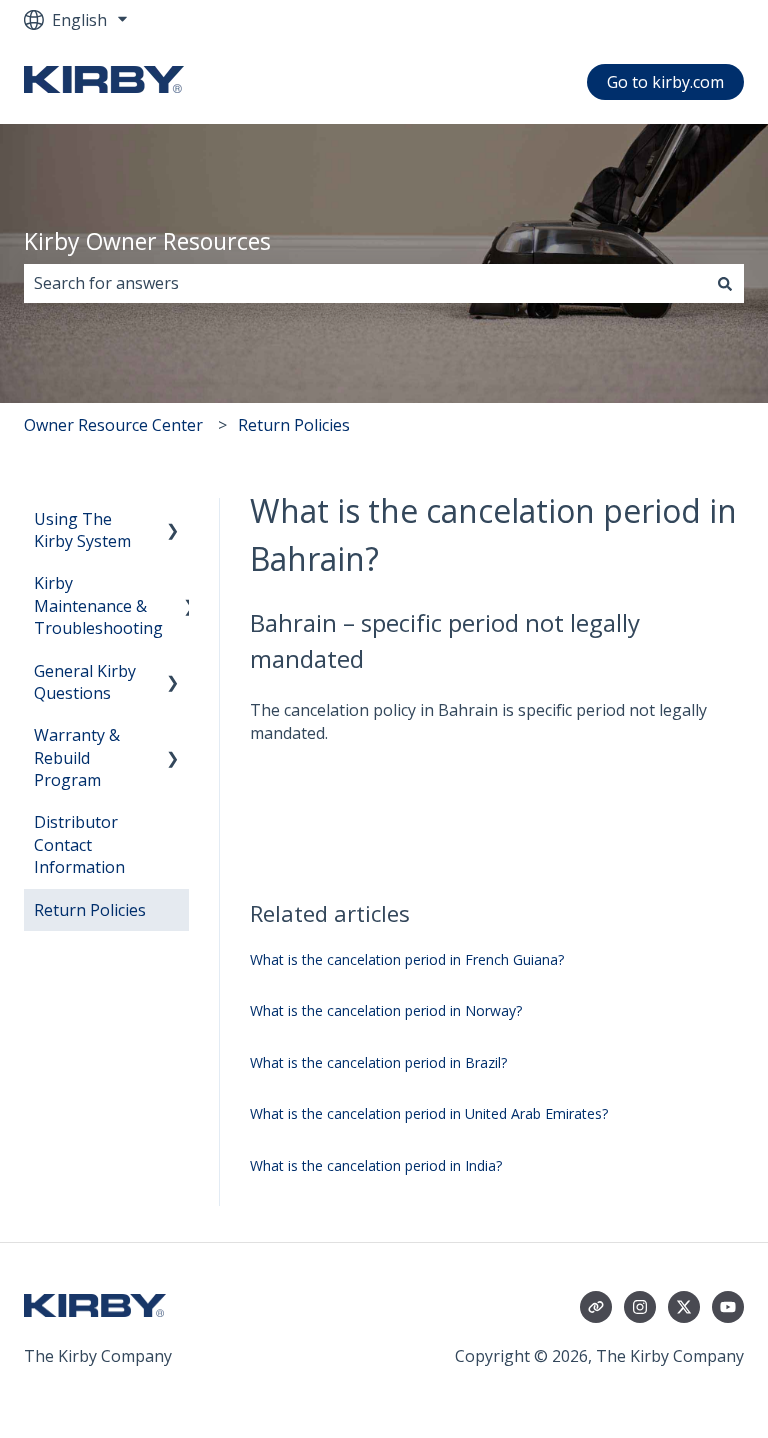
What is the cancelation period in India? (376, 1165)
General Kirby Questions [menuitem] (85, 682)
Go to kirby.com (665, 82)
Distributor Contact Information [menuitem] (79, 844)
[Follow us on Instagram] (640, 1307)
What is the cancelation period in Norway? (386, 1010)
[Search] (725, 283)
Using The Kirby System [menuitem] (82, 530)
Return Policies (294, 425)
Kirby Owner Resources (147, 241)
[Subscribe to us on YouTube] (728, 1307)
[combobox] (365, 283)
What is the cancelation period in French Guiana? (407, 959)
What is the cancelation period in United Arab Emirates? (429, 1113)
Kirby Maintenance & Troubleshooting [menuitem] (98, 605)
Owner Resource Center (113, 425)
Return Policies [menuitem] (90, 910)
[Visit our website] (596, 1307)
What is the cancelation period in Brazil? (378, 1062)
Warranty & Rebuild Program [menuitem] (77, 757)
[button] (173, 520)
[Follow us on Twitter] (684, 1307)
